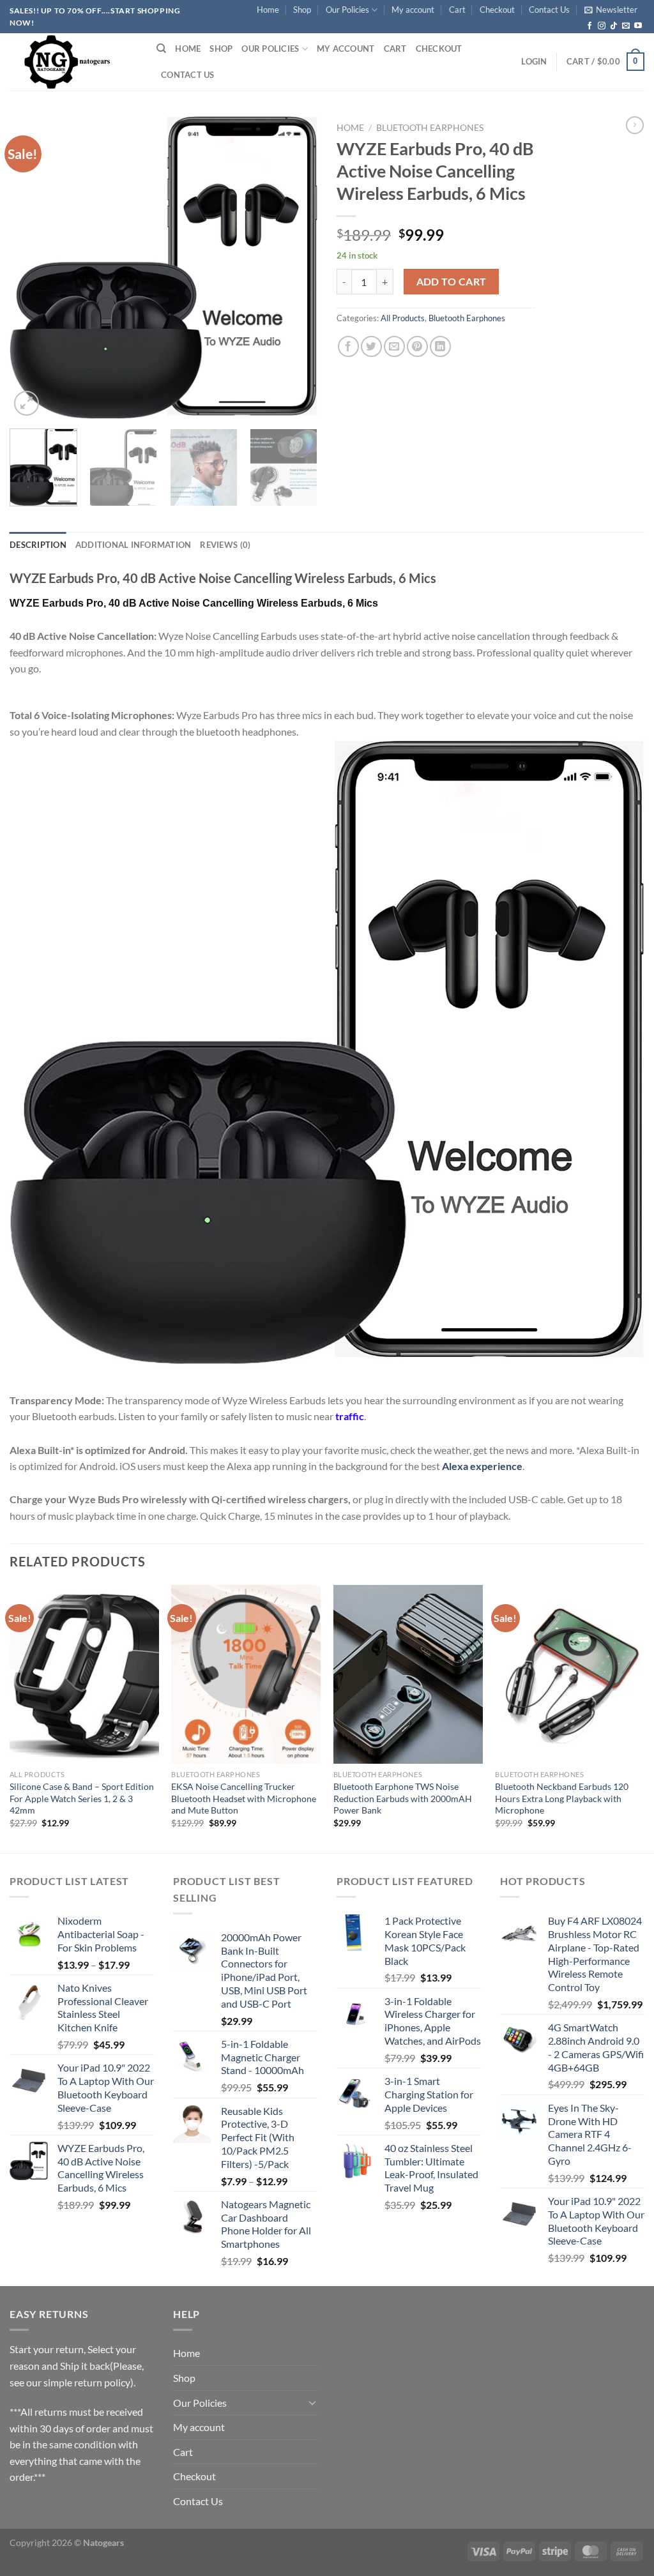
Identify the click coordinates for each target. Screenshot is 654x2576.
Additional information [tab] (133, 545)
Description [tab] (38, 545)
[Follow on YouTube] (638, 26)
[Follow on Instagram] (602, 26)
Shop (302, 10)
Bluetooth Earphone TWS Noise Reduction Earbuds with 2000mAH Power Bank (403, 1798)
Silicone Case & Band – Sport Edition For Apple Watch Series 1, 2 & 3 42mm (82, 1798)
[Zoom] (27, 403)
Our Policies (347, 10)
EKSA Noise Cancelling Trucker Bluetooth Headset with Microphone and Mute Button (244, 1798)
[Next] (295, 267)
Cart (457, 10)
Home (268, 10)
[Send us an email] (626, 26)
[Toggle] (312, 2402)
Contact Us (549, 10)
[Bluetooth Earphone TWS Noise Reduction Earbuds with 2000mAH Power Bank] (408, 1674)
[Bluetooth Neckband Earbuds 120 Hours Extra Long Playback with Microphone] (570, 1674)
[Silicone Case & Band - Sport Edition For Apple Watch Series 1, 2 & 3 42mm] (84, 1674)
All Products (403, 318)
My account (413, 10)
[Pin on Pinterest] (417, 346)
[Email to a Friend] (394, 346)
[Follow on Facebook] (589, 26)
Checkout (497, 10)
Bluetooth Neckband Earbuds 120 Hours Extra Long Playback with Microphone (562, 1798)
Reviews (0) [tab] (225, 545)
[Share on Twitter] (371, 346)
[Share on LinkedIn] (440, 346)
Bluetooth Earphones (430, 128)
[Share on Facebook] (348, 346)
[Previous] (32, 267)
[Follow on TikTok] (614, 26)
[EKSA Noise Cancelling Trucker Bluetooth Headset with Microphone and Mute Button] (246, 1674)
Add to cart (452, 282)
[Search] (161, 49)
